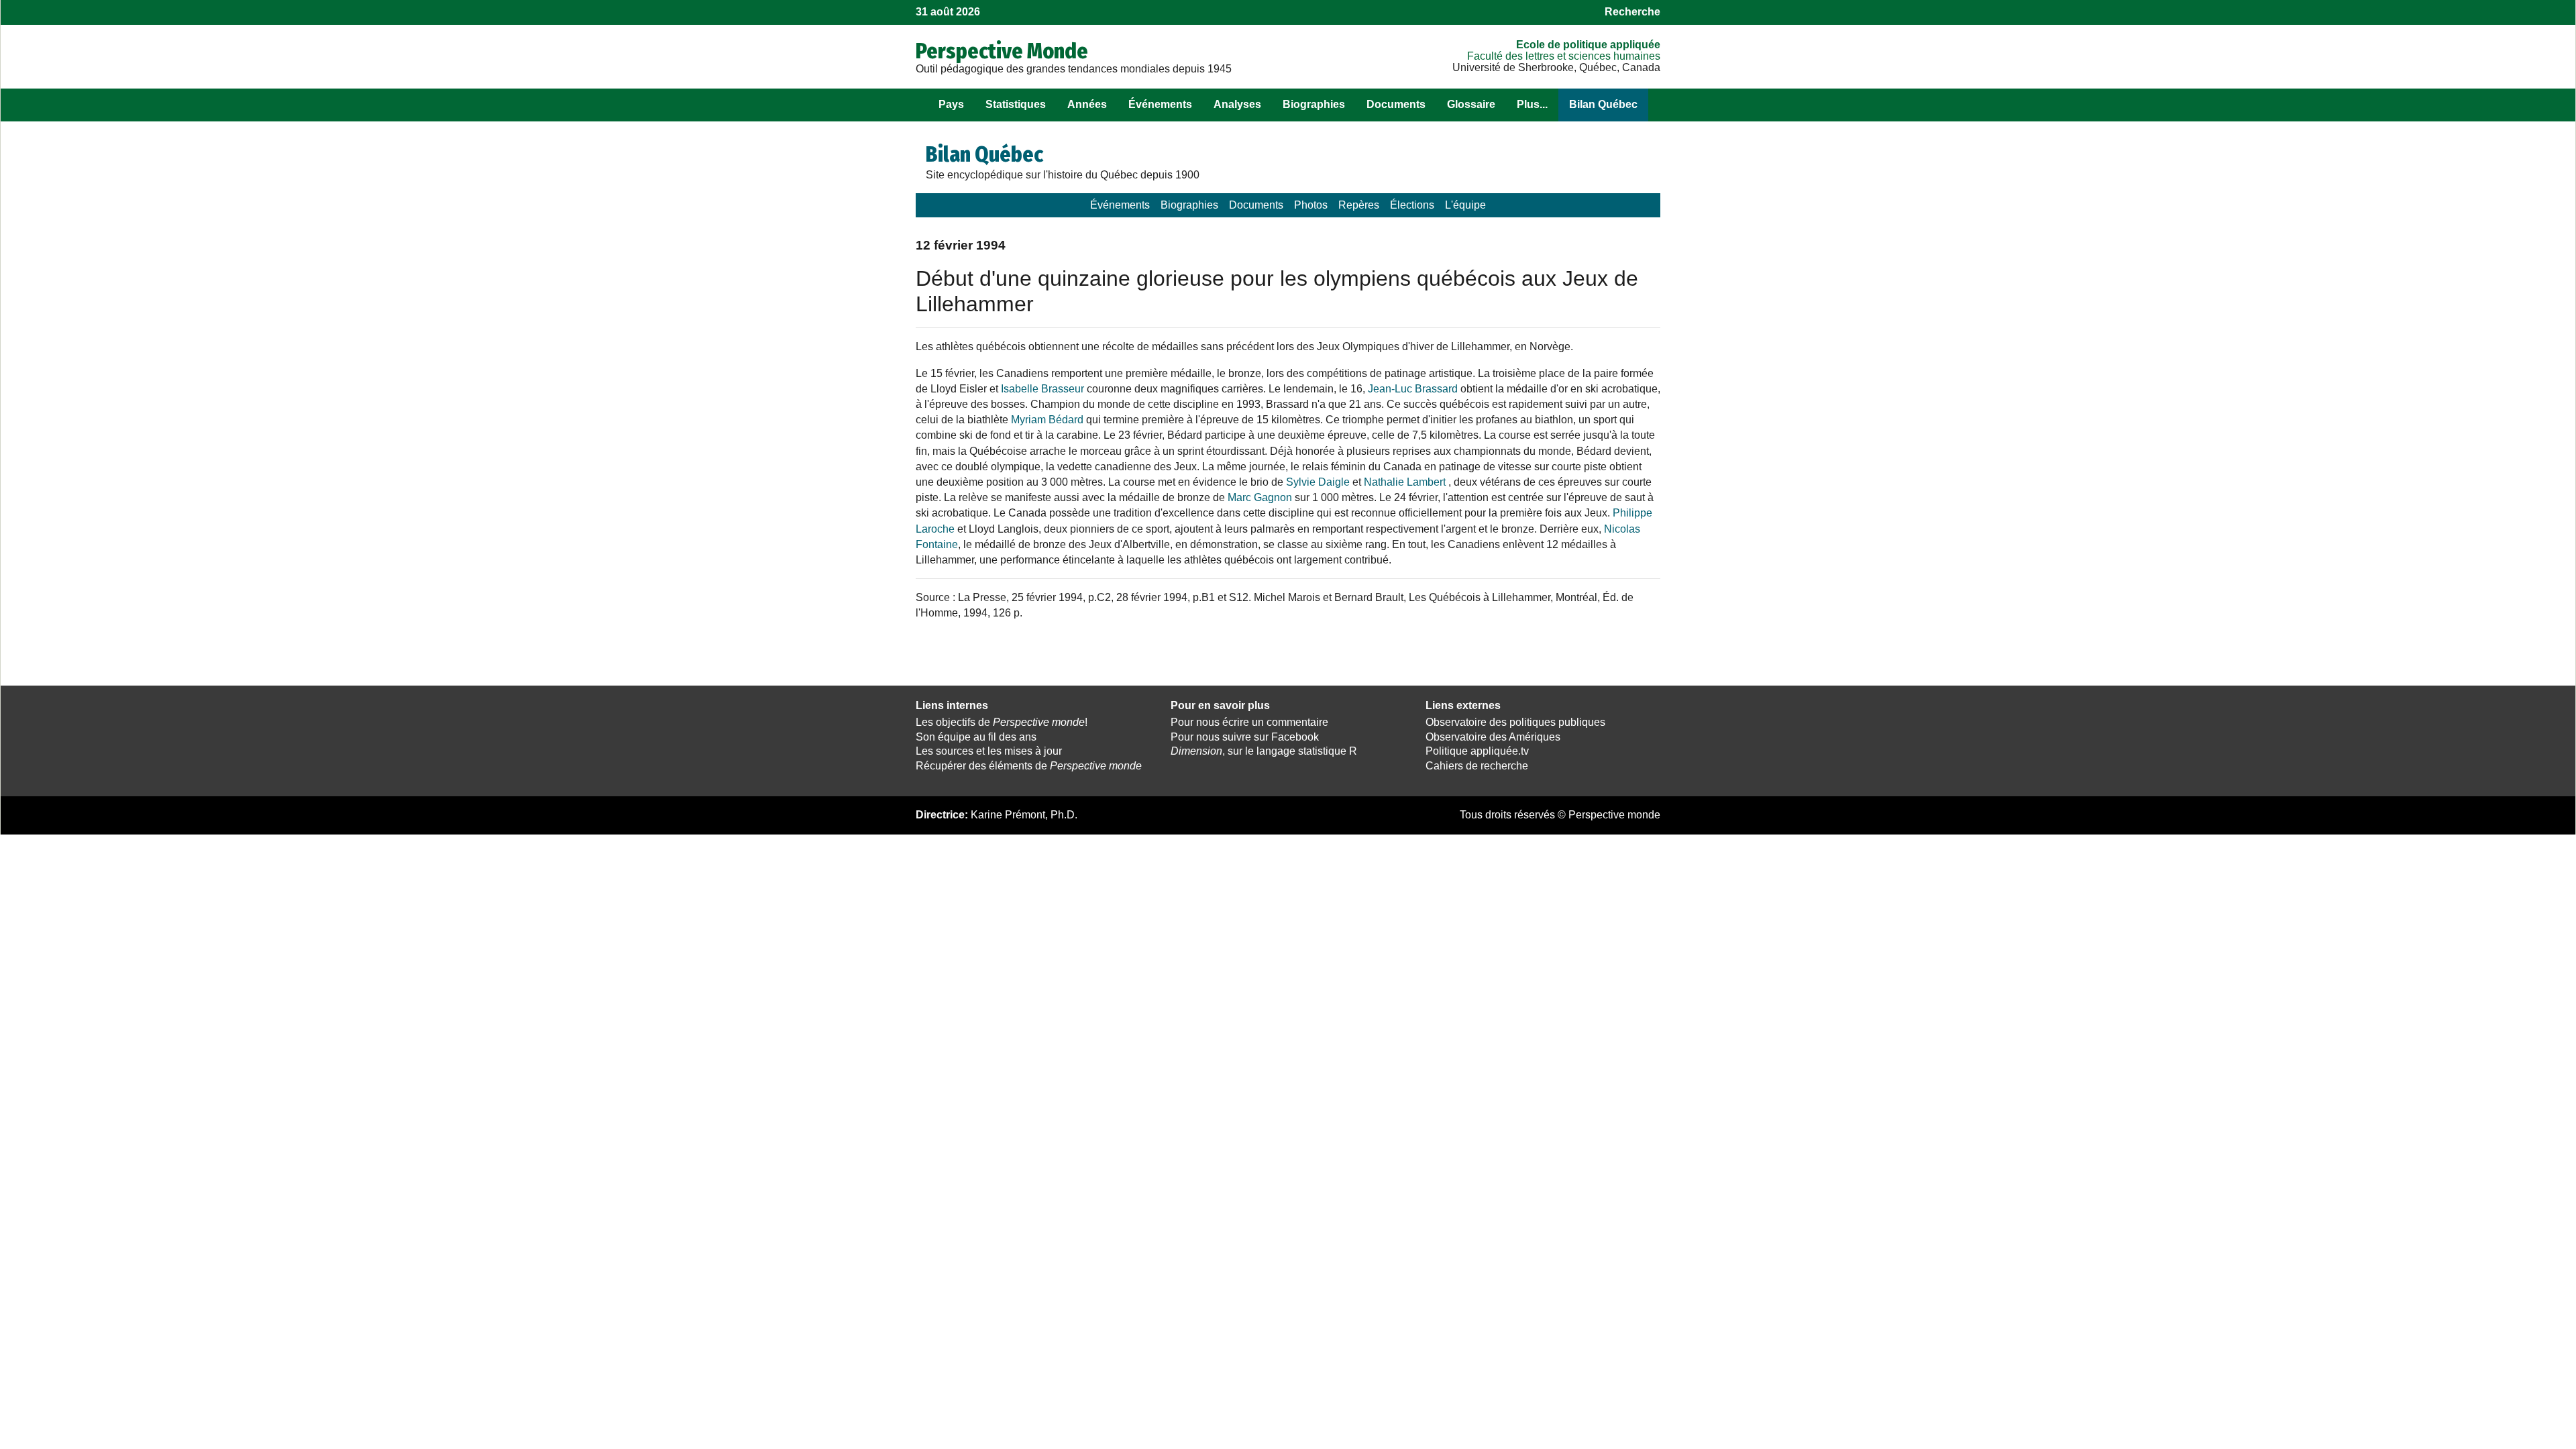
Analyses (1237, 104)
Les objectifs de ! (1002, 722)
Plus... (1532, 104)
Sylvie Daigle (1318, 482)
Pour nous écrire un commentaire (1249, 722)
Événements (1160, 104)
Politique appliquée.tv (1477, 751)
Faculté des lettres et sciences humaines (1564, 56)
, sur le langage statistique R (1264, 751)
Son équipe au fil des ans (976, 737)
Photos (1311, 205)
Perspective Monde (1002, 51)
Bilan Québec (1603, 104)
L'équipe (1465, 205)
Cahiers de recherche (1477, 766)
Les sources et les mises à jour (989, 751)
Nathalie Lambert (1405, 482)
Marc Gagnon (1260, 497)
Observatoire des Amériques (1493, 737)
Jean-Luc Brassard (1413, 389)
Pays (951, 104)
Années (1087, 104)
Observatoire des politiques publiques (1515, 722)
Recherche (1632, 12)
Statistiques (1016, 104)
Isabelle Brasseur (1042, 389)
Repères (1359, 205)
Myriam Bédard (1047, 420)
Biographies (1314, 104)
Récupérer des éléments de (1029, 766)
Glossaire (1471, 104)
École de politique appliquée (1588, 45)
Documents (1396, 104)
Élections (1412, 205)
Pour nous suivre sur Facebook (1245, 737)
